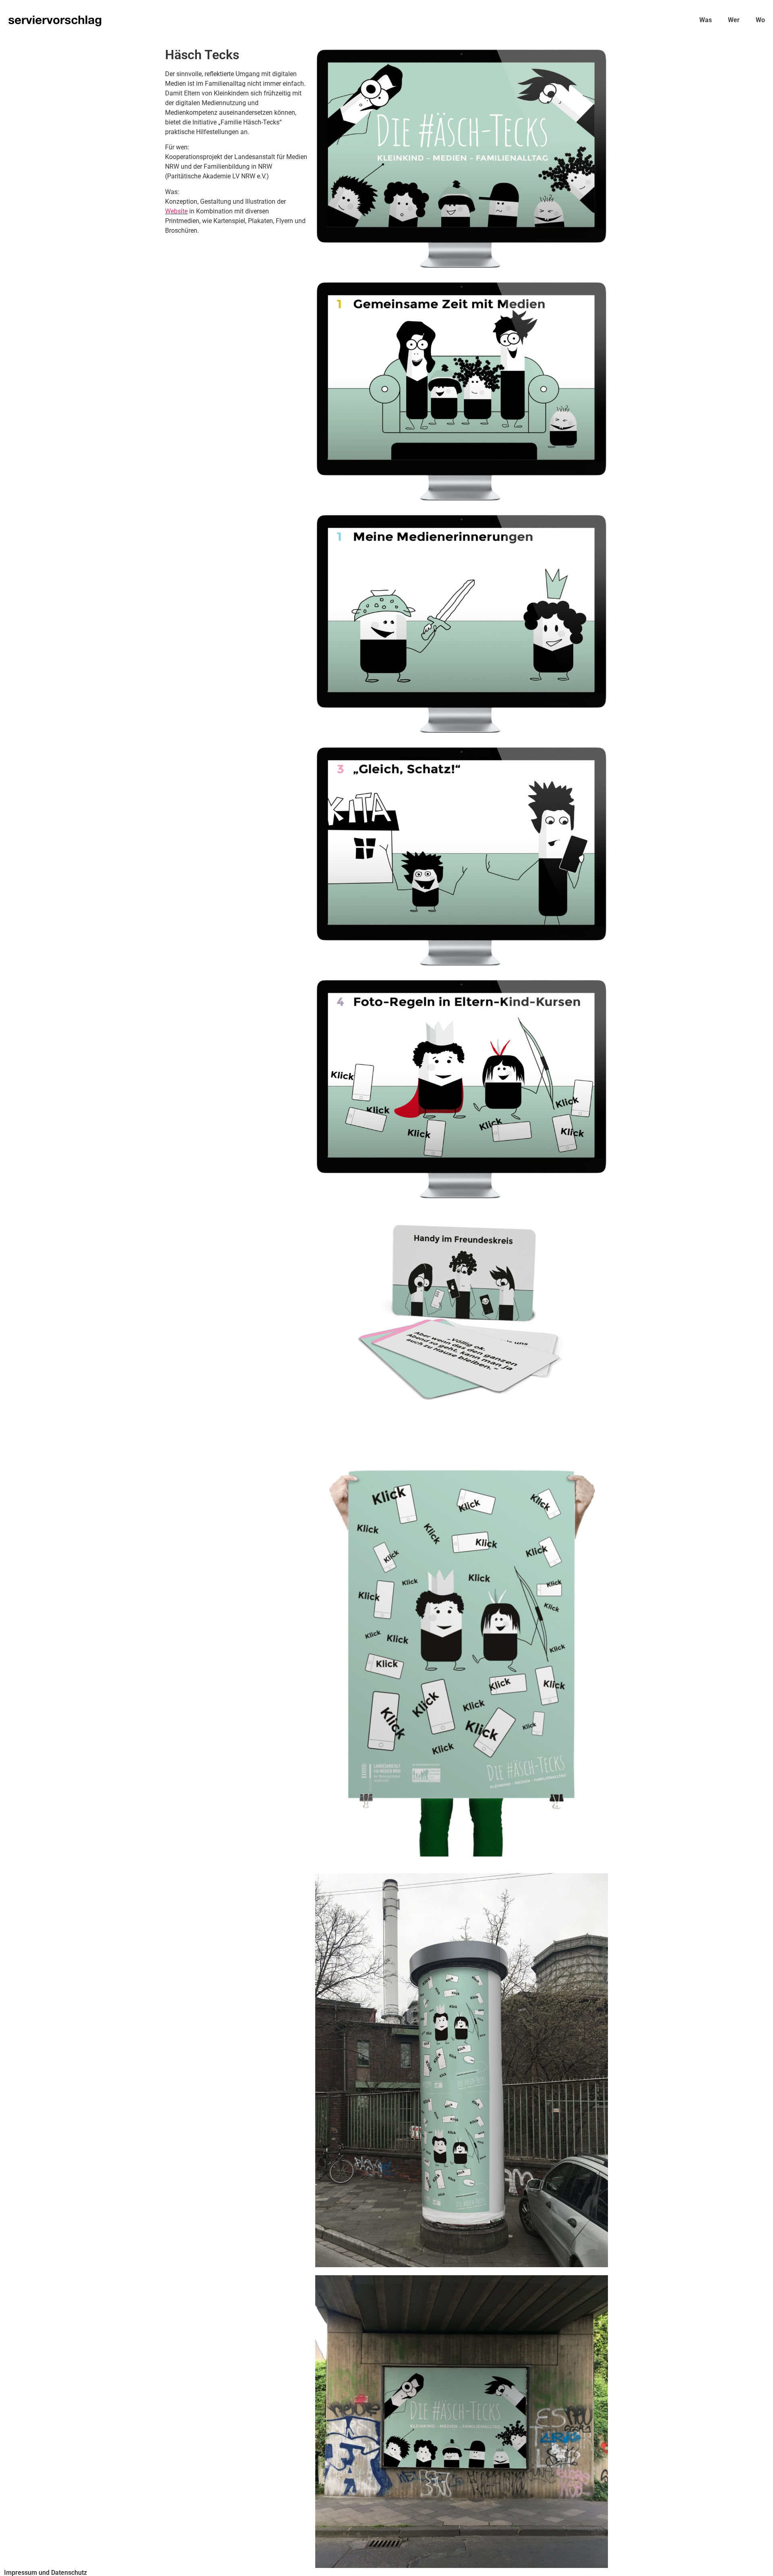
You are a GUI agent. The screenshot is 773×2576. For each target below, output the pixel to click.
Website (176, 211)
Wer (734, 20)
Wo (760, 20)
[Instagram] (761, 2564)
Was (706, 20)
